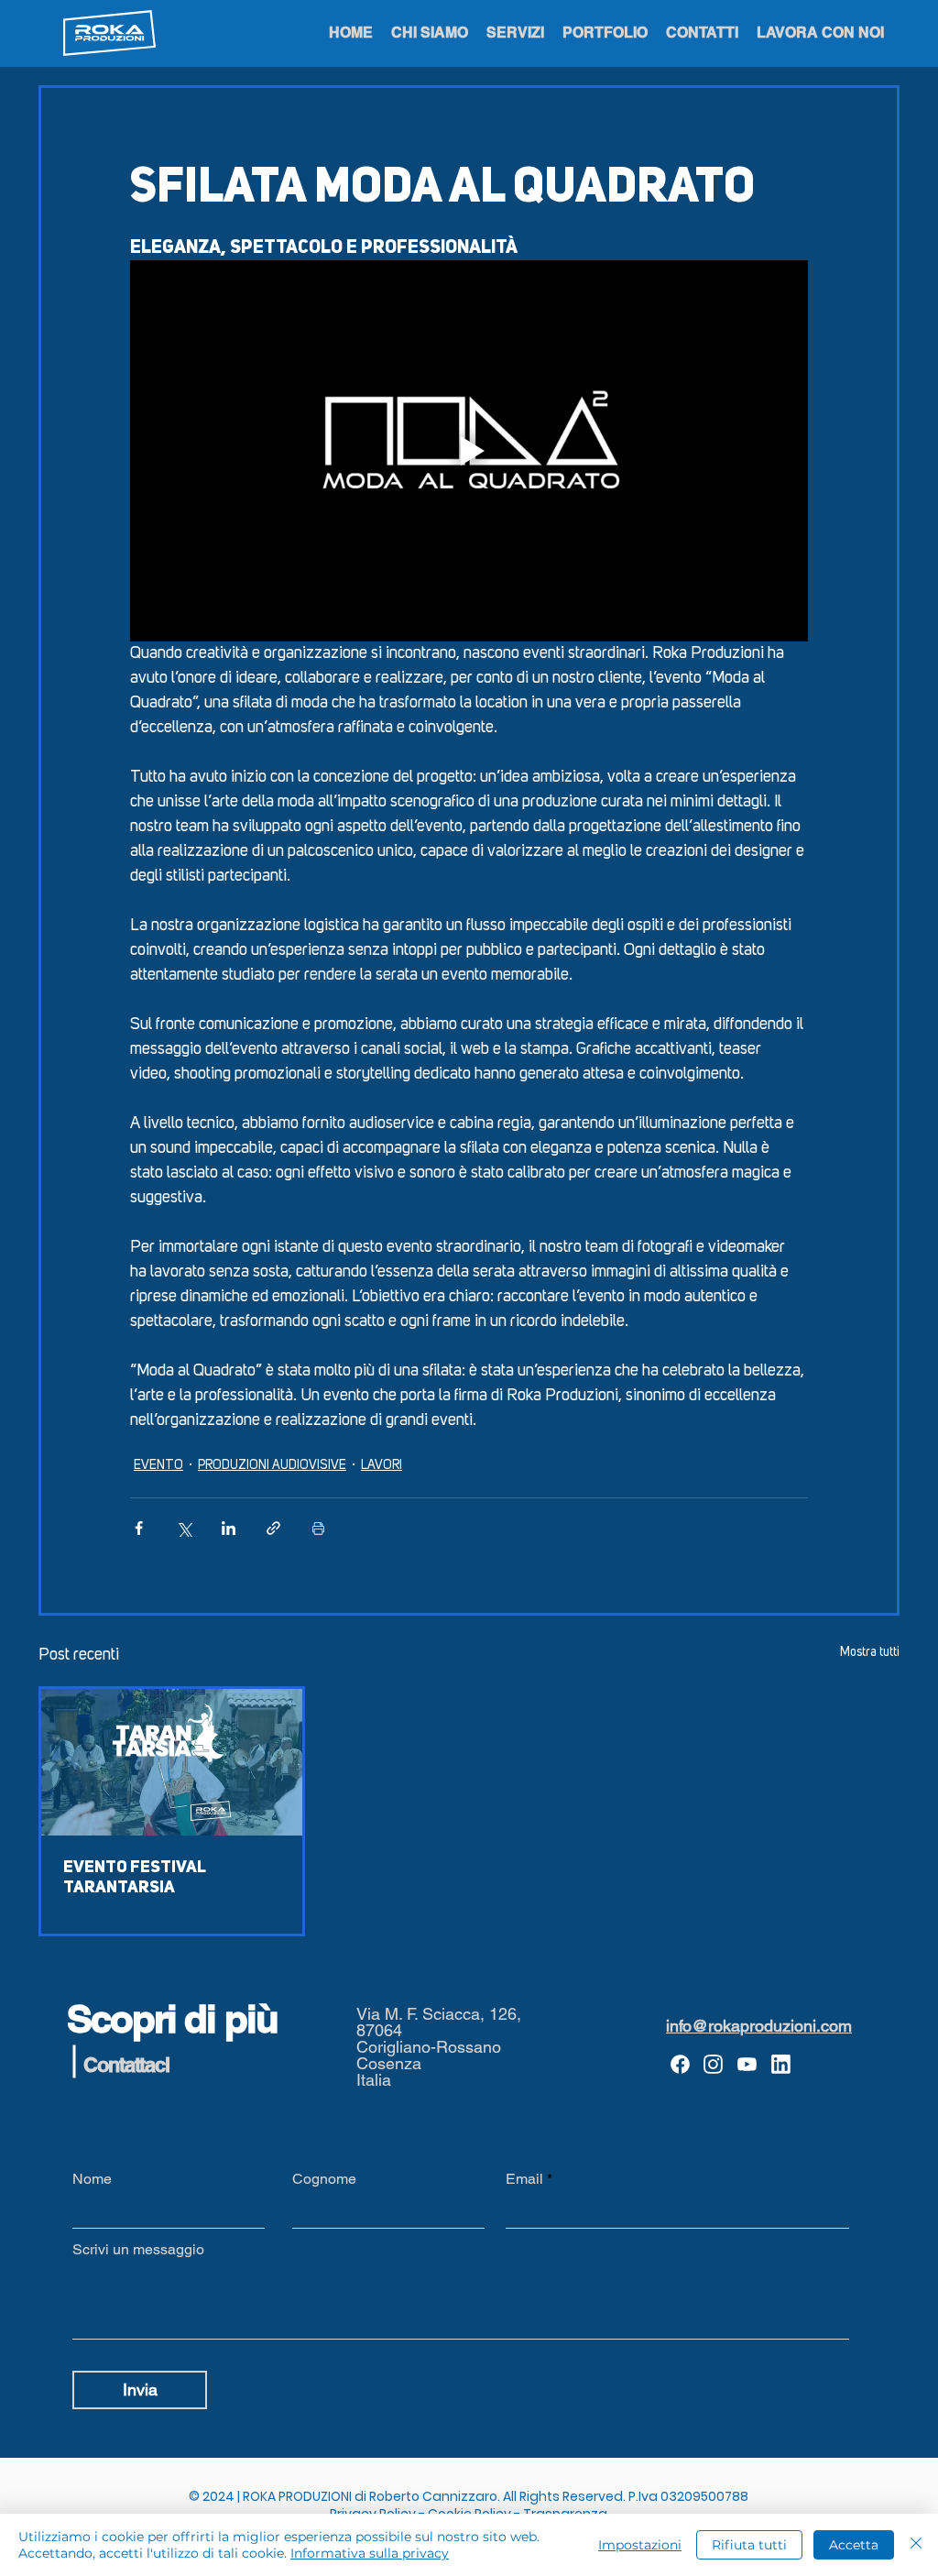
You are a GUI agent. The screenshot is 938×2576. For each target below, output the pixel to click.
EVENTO (158, 1465)
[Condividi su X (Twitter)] (184, 1528)
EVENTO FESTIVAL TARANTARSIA (135, 1878)
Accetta (854, 2545)
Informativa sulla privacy (370, 2553)
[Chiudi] (916, 2545)
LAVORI (382, 1465)
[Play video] (469, 451)
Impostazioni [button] (640, 2545)
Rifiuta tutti (749, 2545)
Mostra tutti (870, 1652)
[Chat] (680, 2065)
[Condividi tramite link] (273, 1528)
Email (524, 2179)
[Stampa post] (318, 1528)
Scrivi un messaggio (138, 2250)
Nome (92, 2179)
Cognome (324, 2179)
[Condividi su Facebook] (139, 1528)
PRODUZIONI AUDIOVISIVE (272, 1465)
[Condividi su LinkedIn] (229, 1528)
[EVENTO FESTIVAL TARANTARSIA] (172, 1762)
